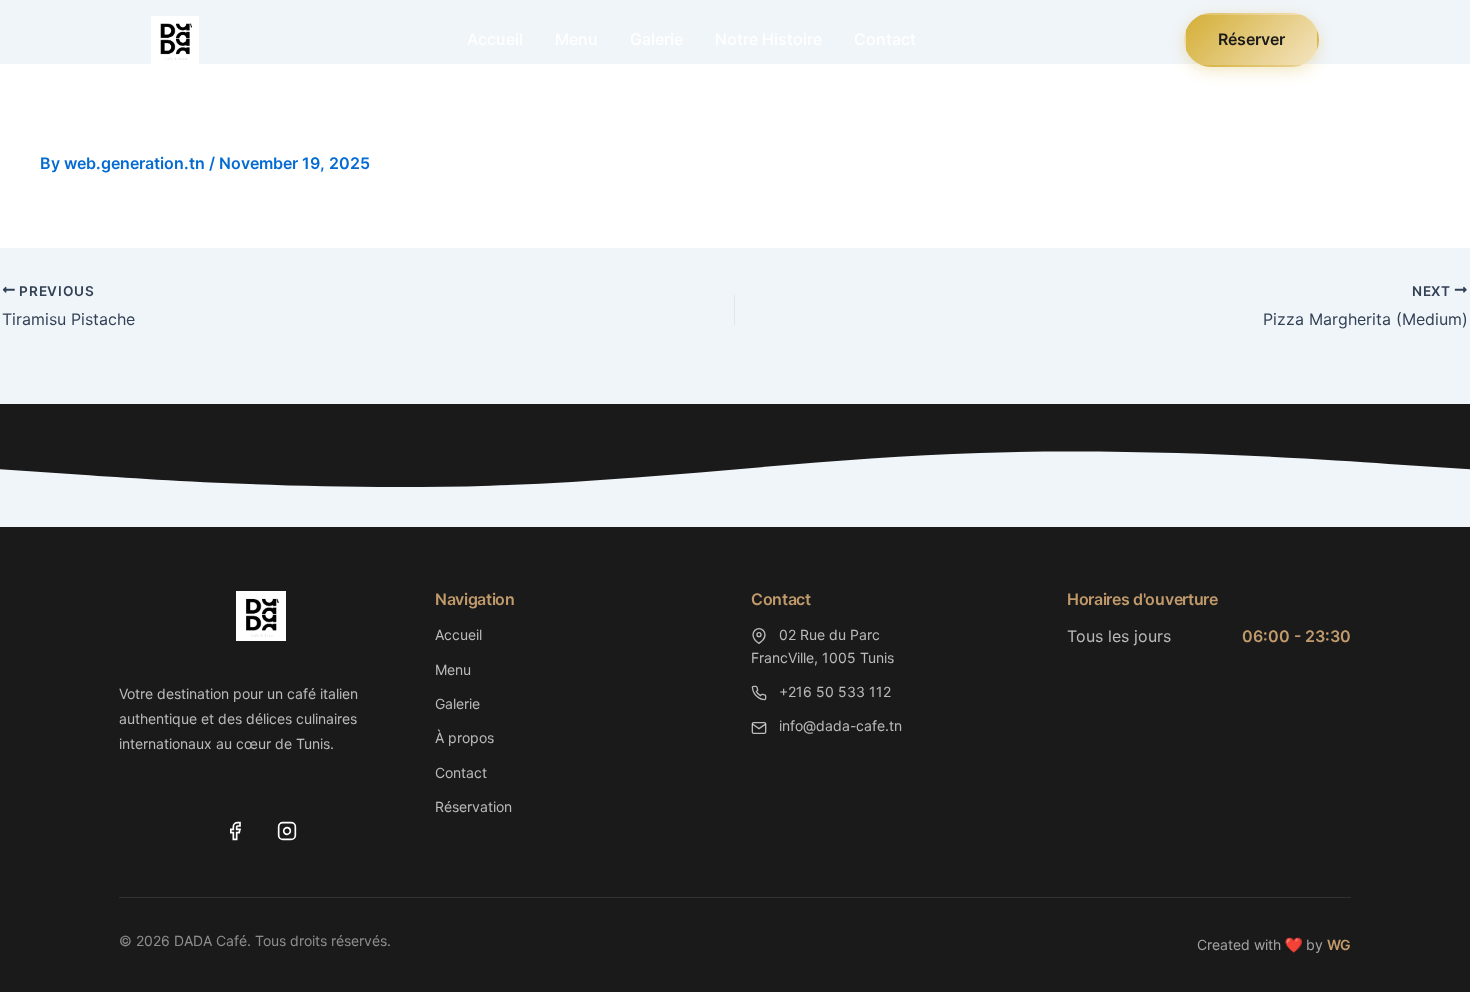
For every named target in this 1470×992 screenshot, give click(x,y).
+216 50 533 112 (833, 691)
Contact (885, 39)
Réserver (1251, 39)
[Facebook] (235, 831)
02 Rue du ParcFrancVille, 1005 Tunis (822, 645)
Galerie (656, 39)
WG (1339, 944)
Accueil (495, 39)
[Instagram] (287, 831)
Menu (576, 39)
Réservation (473, 806)
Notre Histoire (768, 39)
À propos (464, 737)
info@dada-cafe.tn (838, 725)
